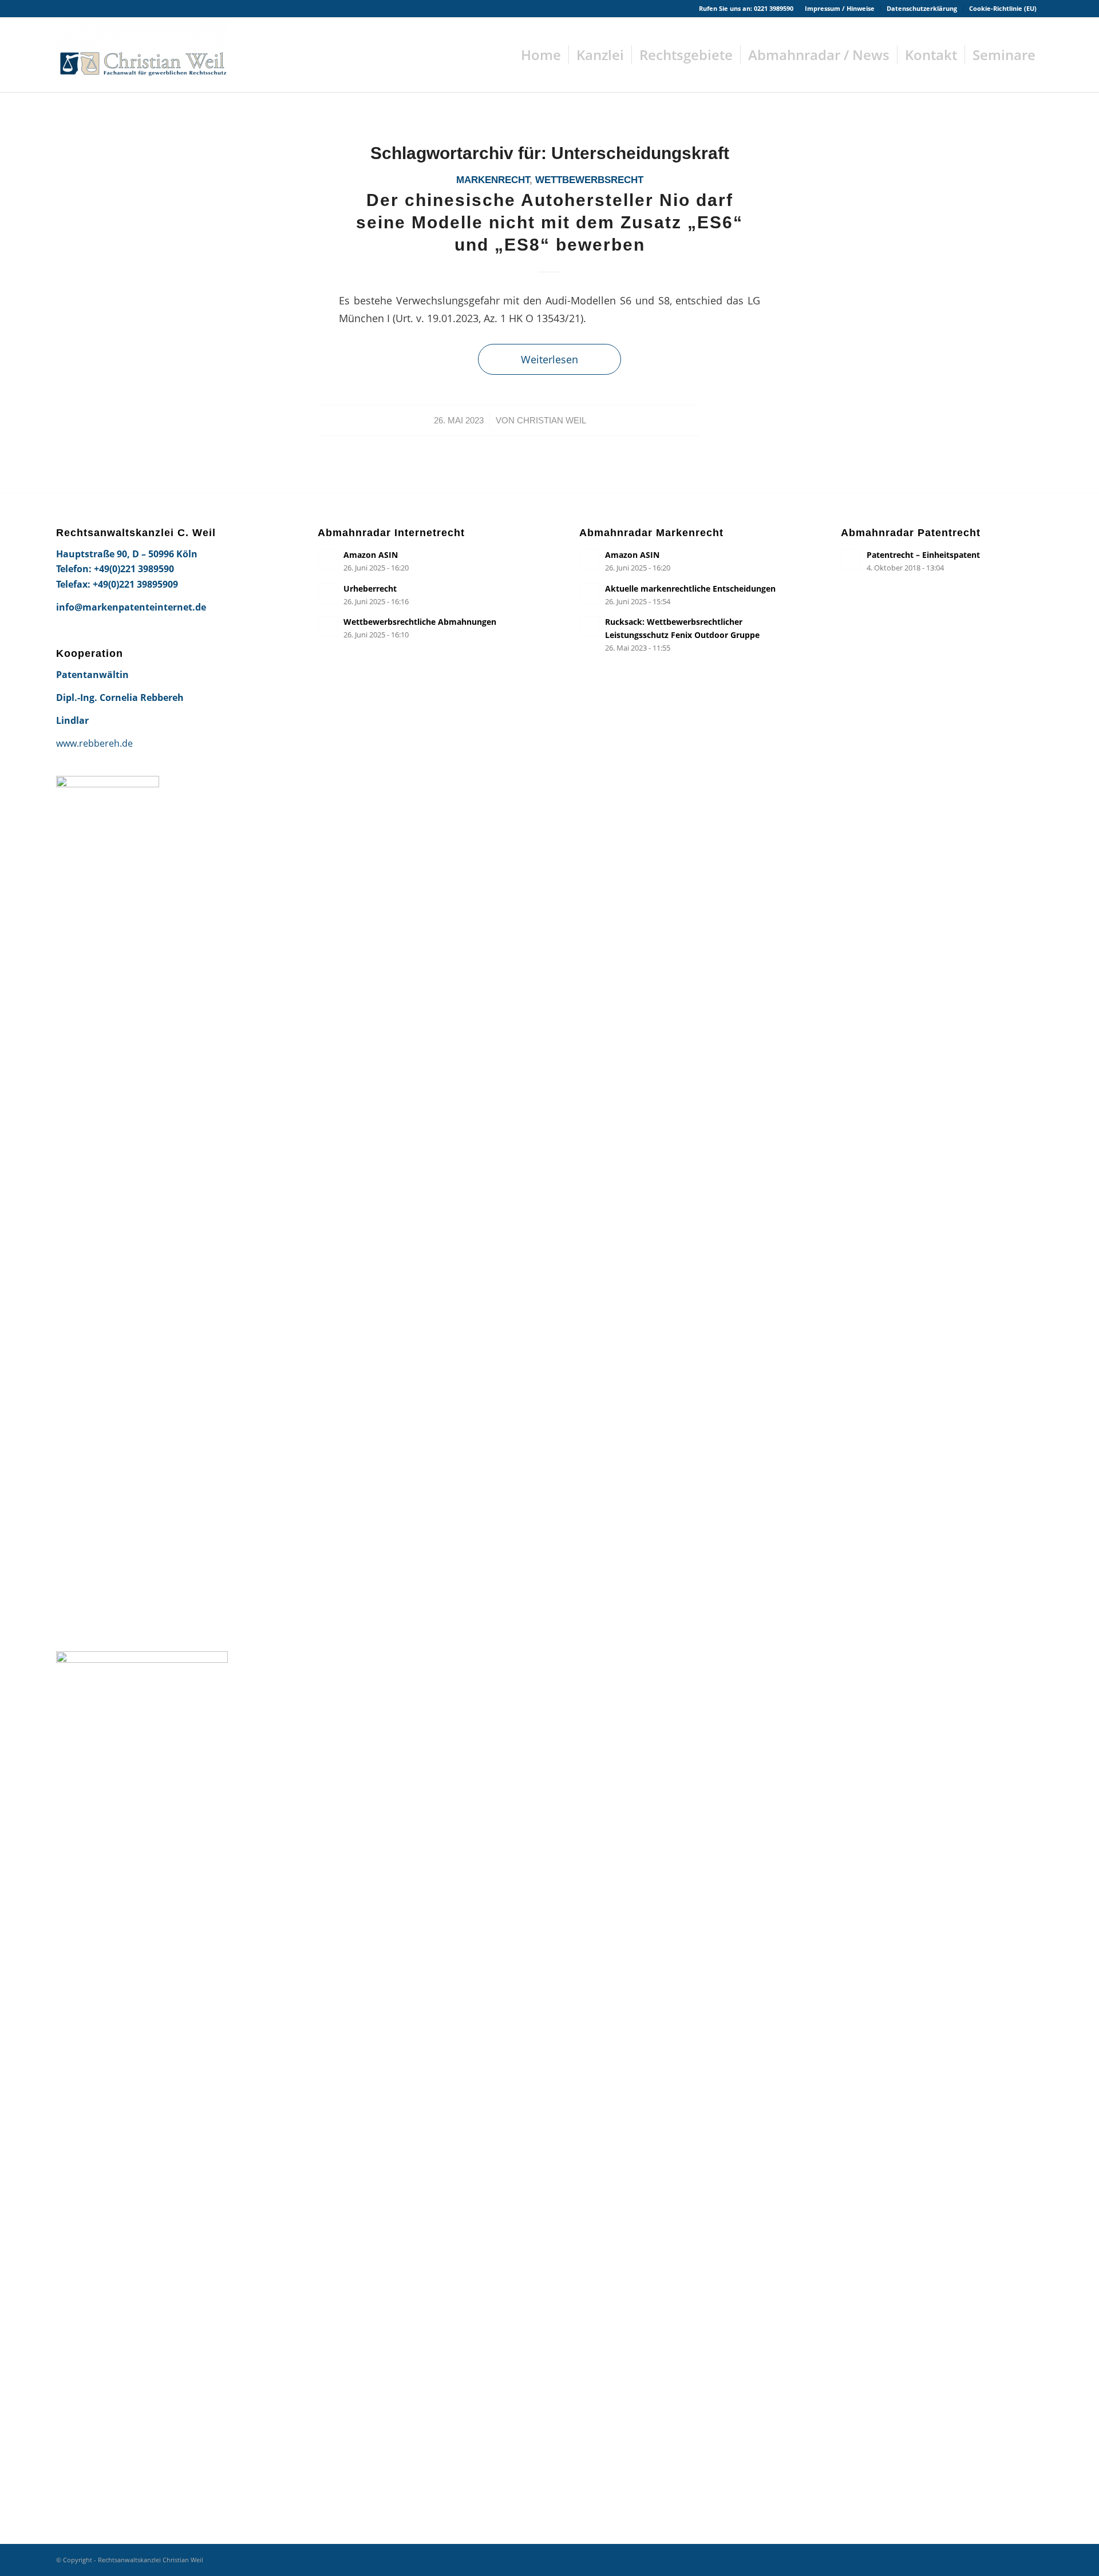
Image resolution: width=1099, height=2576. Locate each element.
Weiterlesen (549, 359)
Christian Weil (552, 421)
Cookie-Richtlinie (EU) (1003, 8)
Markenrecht (493, 180)
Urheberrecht (370, 588)
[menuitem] (840, 9)
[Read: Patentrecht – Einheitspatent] (851, 560)
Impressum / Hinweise (840, 8)
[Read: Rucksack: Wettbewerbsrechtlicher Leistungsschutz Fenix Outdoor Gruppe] (590, 627)
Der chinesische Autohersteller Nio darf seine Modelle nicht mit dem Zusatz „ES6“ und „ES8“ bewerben (549, 222)
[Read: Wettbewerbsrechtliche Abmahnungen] (328, 627)
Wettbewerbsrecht (589, 180)
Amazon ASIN (371, 555)
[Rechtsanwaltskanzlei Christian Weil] (142, 55)
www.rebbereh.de (94, 743)
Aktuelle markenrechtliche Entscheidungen (690, 588)
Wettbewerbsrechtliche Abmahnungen (420, 622)
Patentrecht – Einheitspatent (923, 555)
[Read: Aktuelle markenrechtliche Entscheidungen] (590, 593)
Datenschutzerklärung (922, 8)
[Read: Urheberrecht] (328, 593)
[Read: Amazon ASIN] (328, 560)
